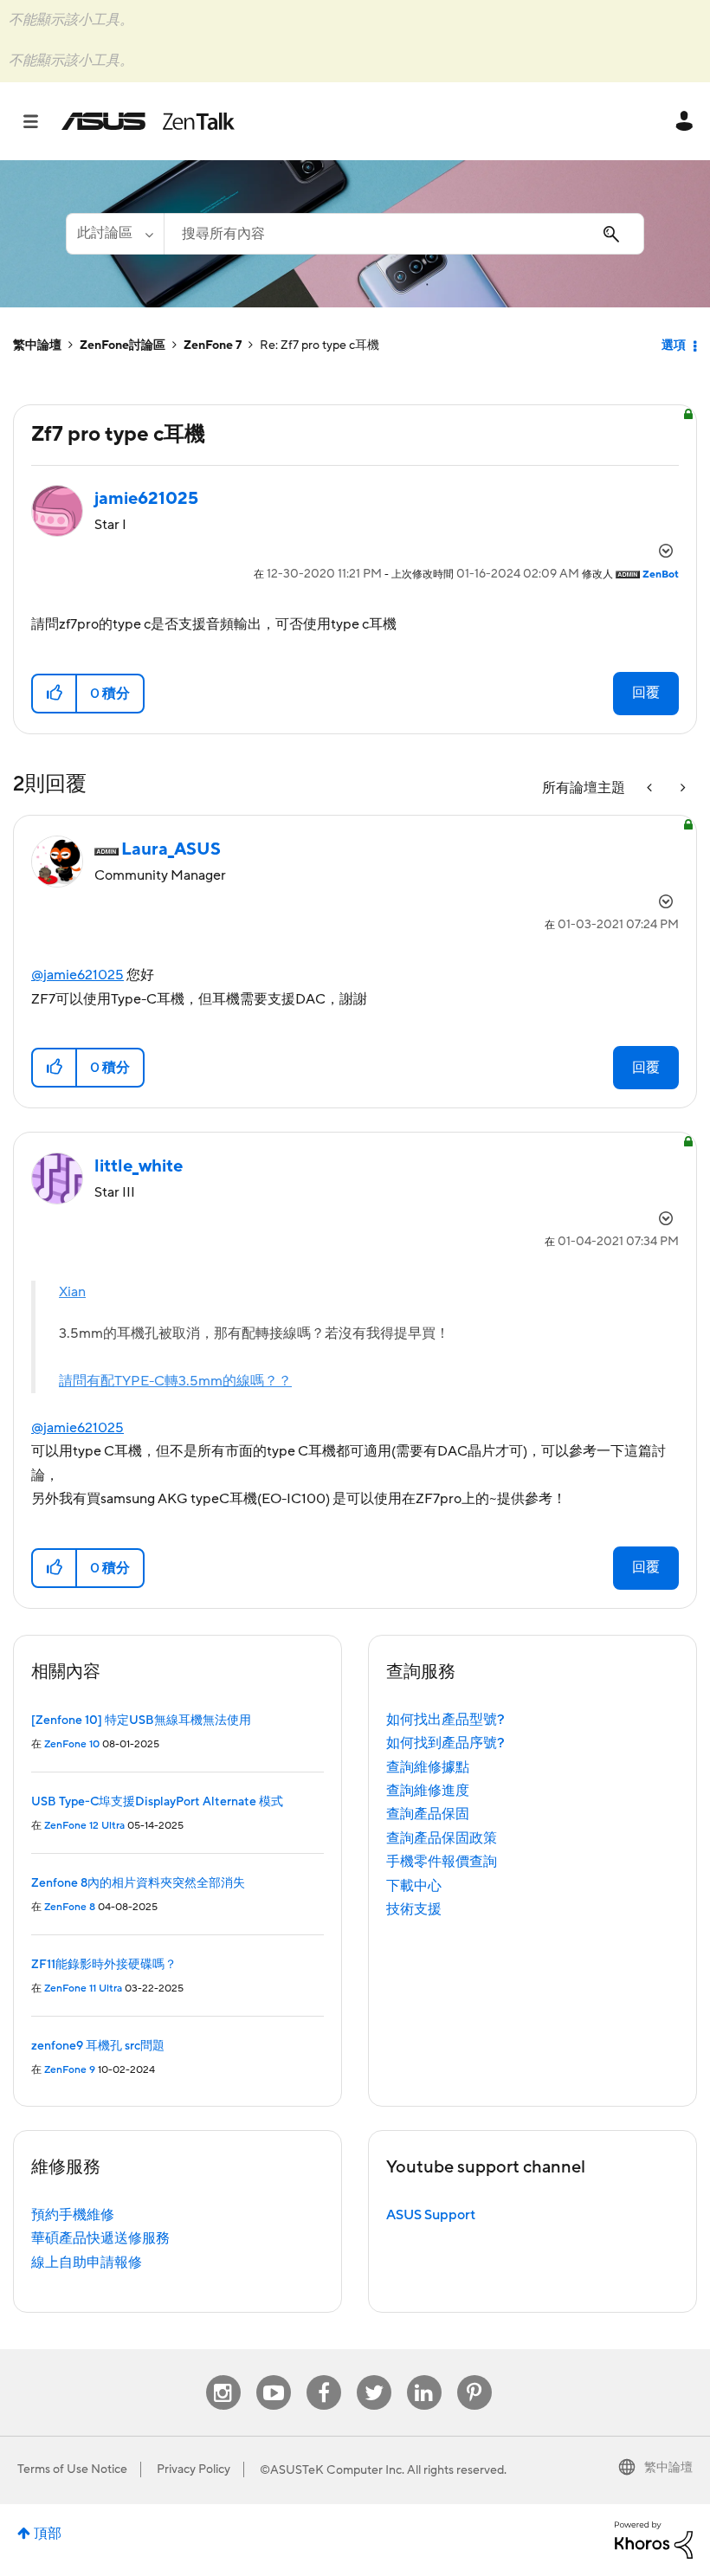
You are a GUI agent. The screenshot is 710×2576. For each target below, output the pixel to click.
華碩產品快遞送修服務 (100, 2238)
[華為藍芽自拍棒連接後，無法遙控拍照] (681, 788)
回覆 (646, 693)
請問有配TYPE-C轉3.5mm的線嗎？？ (175, 1381)
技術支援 (414, 1909)
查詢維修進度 (428, 1791)
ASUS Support (431, 2215)
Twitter (374, 2376)
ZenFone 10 (72, 1744)
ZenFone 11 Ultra (83, 1988)
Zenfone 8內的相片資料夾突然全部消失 (138, 1883)
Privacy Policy (194, 2469)
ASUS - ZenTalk (148, 121)
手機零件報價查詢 (442, 1862)
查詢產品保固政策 (442, 1838)
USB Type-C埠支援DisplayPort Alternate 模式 (157, 1802)
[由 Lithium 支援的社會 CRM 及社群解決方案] (654, 2539)
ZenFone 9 (70, 2070)
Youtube (274, 2376)
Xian (72, 1292)
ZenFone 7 (213, 345)
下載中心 (414, 1886)
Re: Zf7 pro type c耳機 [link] (319, 345)
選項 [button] (674, 345)
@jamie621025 (77, 975)
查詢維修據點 (428, 1767)
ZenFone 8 (70, 1907)
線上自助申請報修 (87, 2263)
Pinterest (474, 2376)
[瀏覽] (39, 121)
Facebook (324, 2376)
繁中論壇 (37, 345)
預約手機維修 (73, 2215)
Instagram (223, 2376)
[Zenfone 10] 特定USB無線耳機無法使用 (141, 1721)
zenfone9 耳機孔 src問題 (98, 2046)
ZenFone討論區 (123, 345)
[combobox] (404, 234)
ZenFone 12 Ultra (84, 1826)
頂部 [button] (48, 2534)
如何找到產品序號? (445, 1743)
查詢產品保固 (428, 1814)
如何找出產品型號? (445, 1720)
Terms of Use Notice (72, 2469)
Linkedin (424, 2376)
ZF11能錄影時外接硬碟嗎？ (104, 1965)
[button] (55, 694)
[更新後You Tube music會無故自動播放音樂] (651, 788)
